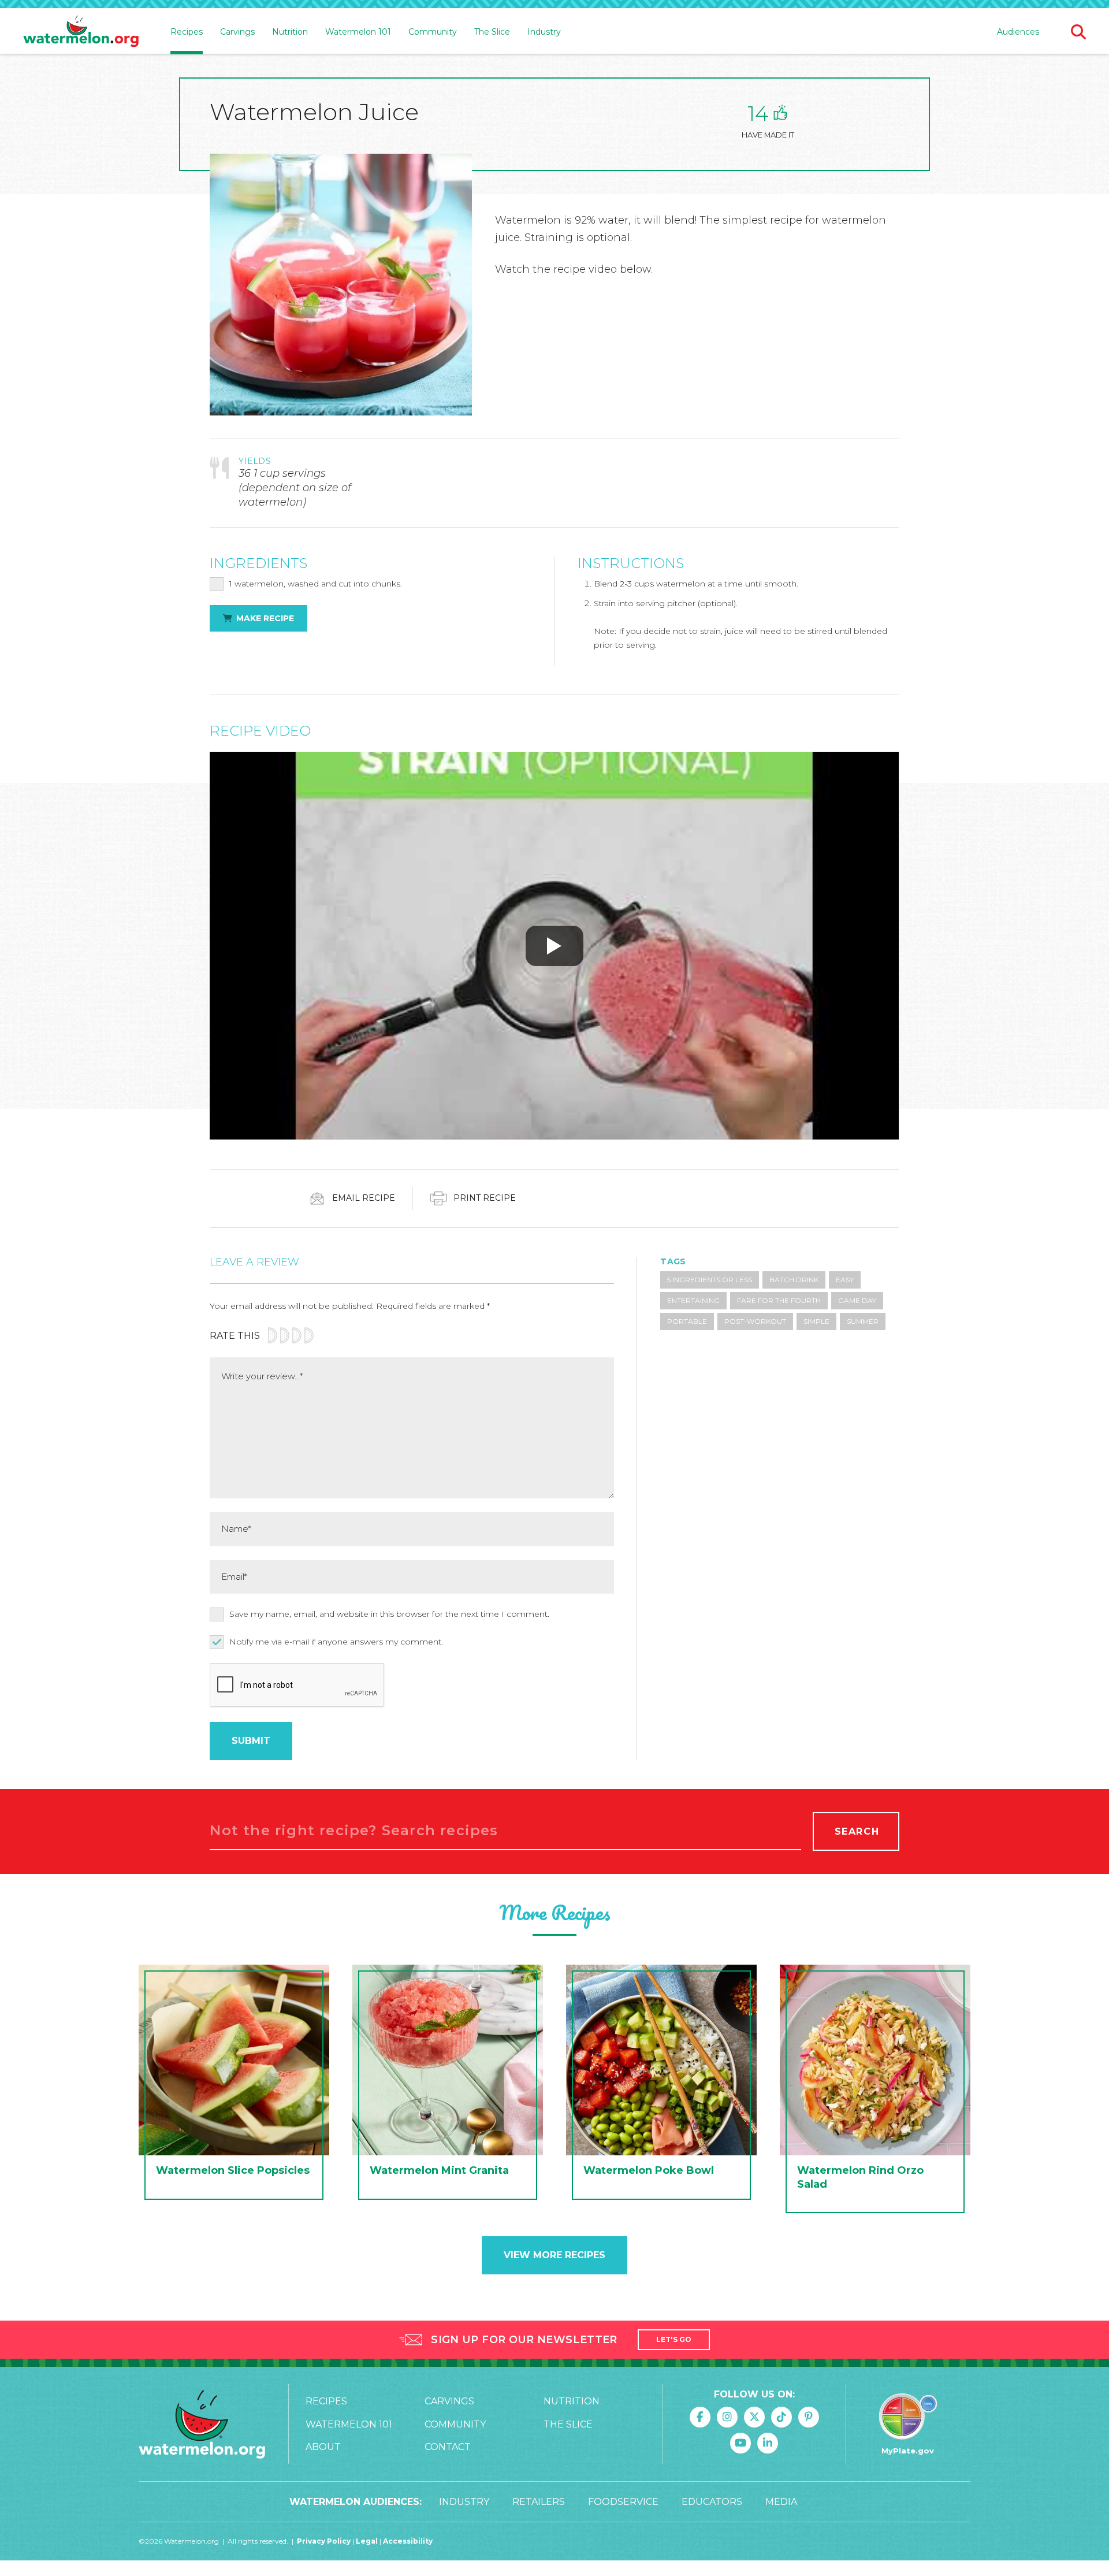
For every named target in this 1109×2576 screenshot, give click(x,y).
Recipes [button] (187, 32)
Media (781, 2502)
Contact (448, 2447)
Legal (368, 2541)
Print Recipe (483, 1197)
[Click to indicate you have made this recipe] (780, 112)
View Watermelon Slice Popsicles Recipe (234, 2085)
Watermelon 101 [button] (358, 32)
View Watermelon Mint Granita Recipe (448, 2085)
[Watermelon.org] (81, 31)
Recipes (326, 2401)
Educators (712, 2502)
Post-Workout (755, 1321)
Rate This (235, 1336)
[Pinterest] (809, 2417)
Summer (863, 1321)
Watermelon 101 (349, 2424)
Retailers (539, 2502)
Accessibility (408, 2541)
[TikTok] (781, 2417)
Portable (687, 1321)
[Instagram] (727, 2417)
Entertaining (693, 1300)
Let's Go (674, 2339)
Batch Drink (794, 1280)
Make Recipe (265, 618)
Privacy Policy (324, 2541)
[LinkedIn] (768, 2443)
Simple (816, 1321)
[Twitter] (754, 2417)
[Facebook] (700, 2417)
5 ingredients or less (710, 1280)
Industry (544, 32)
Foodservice (623, 2502)
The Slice (568, 2424)
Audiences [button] (1018, 32)
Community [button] (433, 32)
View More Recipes (554, 2255)
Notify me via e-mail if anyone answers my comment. (336, 1642)
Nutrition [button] (290, 32)
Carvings (449, 2401)
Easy (845, 1280)
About (323, 2447)
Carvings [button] (237, 32)
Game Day (857, 1300)
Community (455, 2424)
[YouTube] (740, 2443)
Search (857, 1831)
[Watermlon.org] (202, 2424)
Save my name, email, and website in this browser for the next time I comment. (389, 1614)
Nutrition (572, 2401)
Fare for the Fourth (779, 1300)
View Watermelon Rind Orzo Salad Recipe (875, 2092)
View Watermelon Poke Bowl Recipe (661, 2085)
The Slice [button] (492, 32)
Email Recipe (362, 1197)
